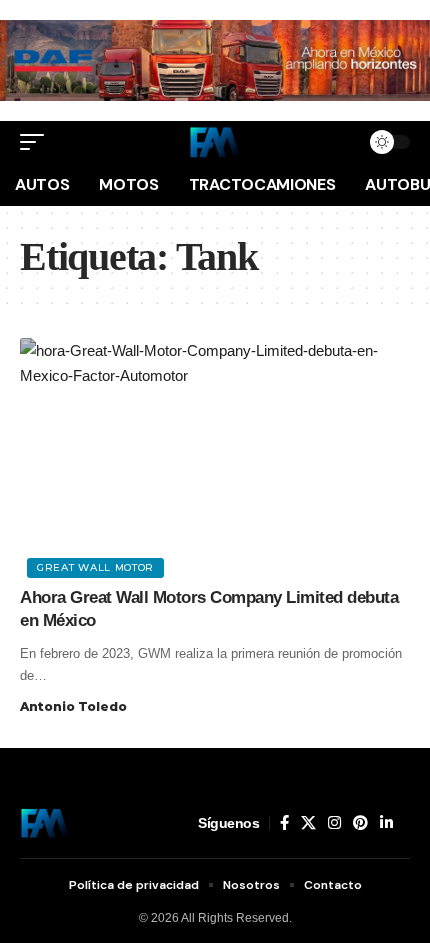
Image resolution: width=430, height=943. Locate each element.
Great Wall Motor (95, 567)
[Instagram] (334, 823)
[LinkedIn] (386, 823)
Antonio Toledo (73, 706)
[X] (308, 823)
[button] (37, 142)
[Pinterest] (360, 823)
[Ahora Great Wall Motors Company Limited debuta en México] (215, 455)
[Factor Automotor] (215, 142)
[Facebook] (284, 823)
